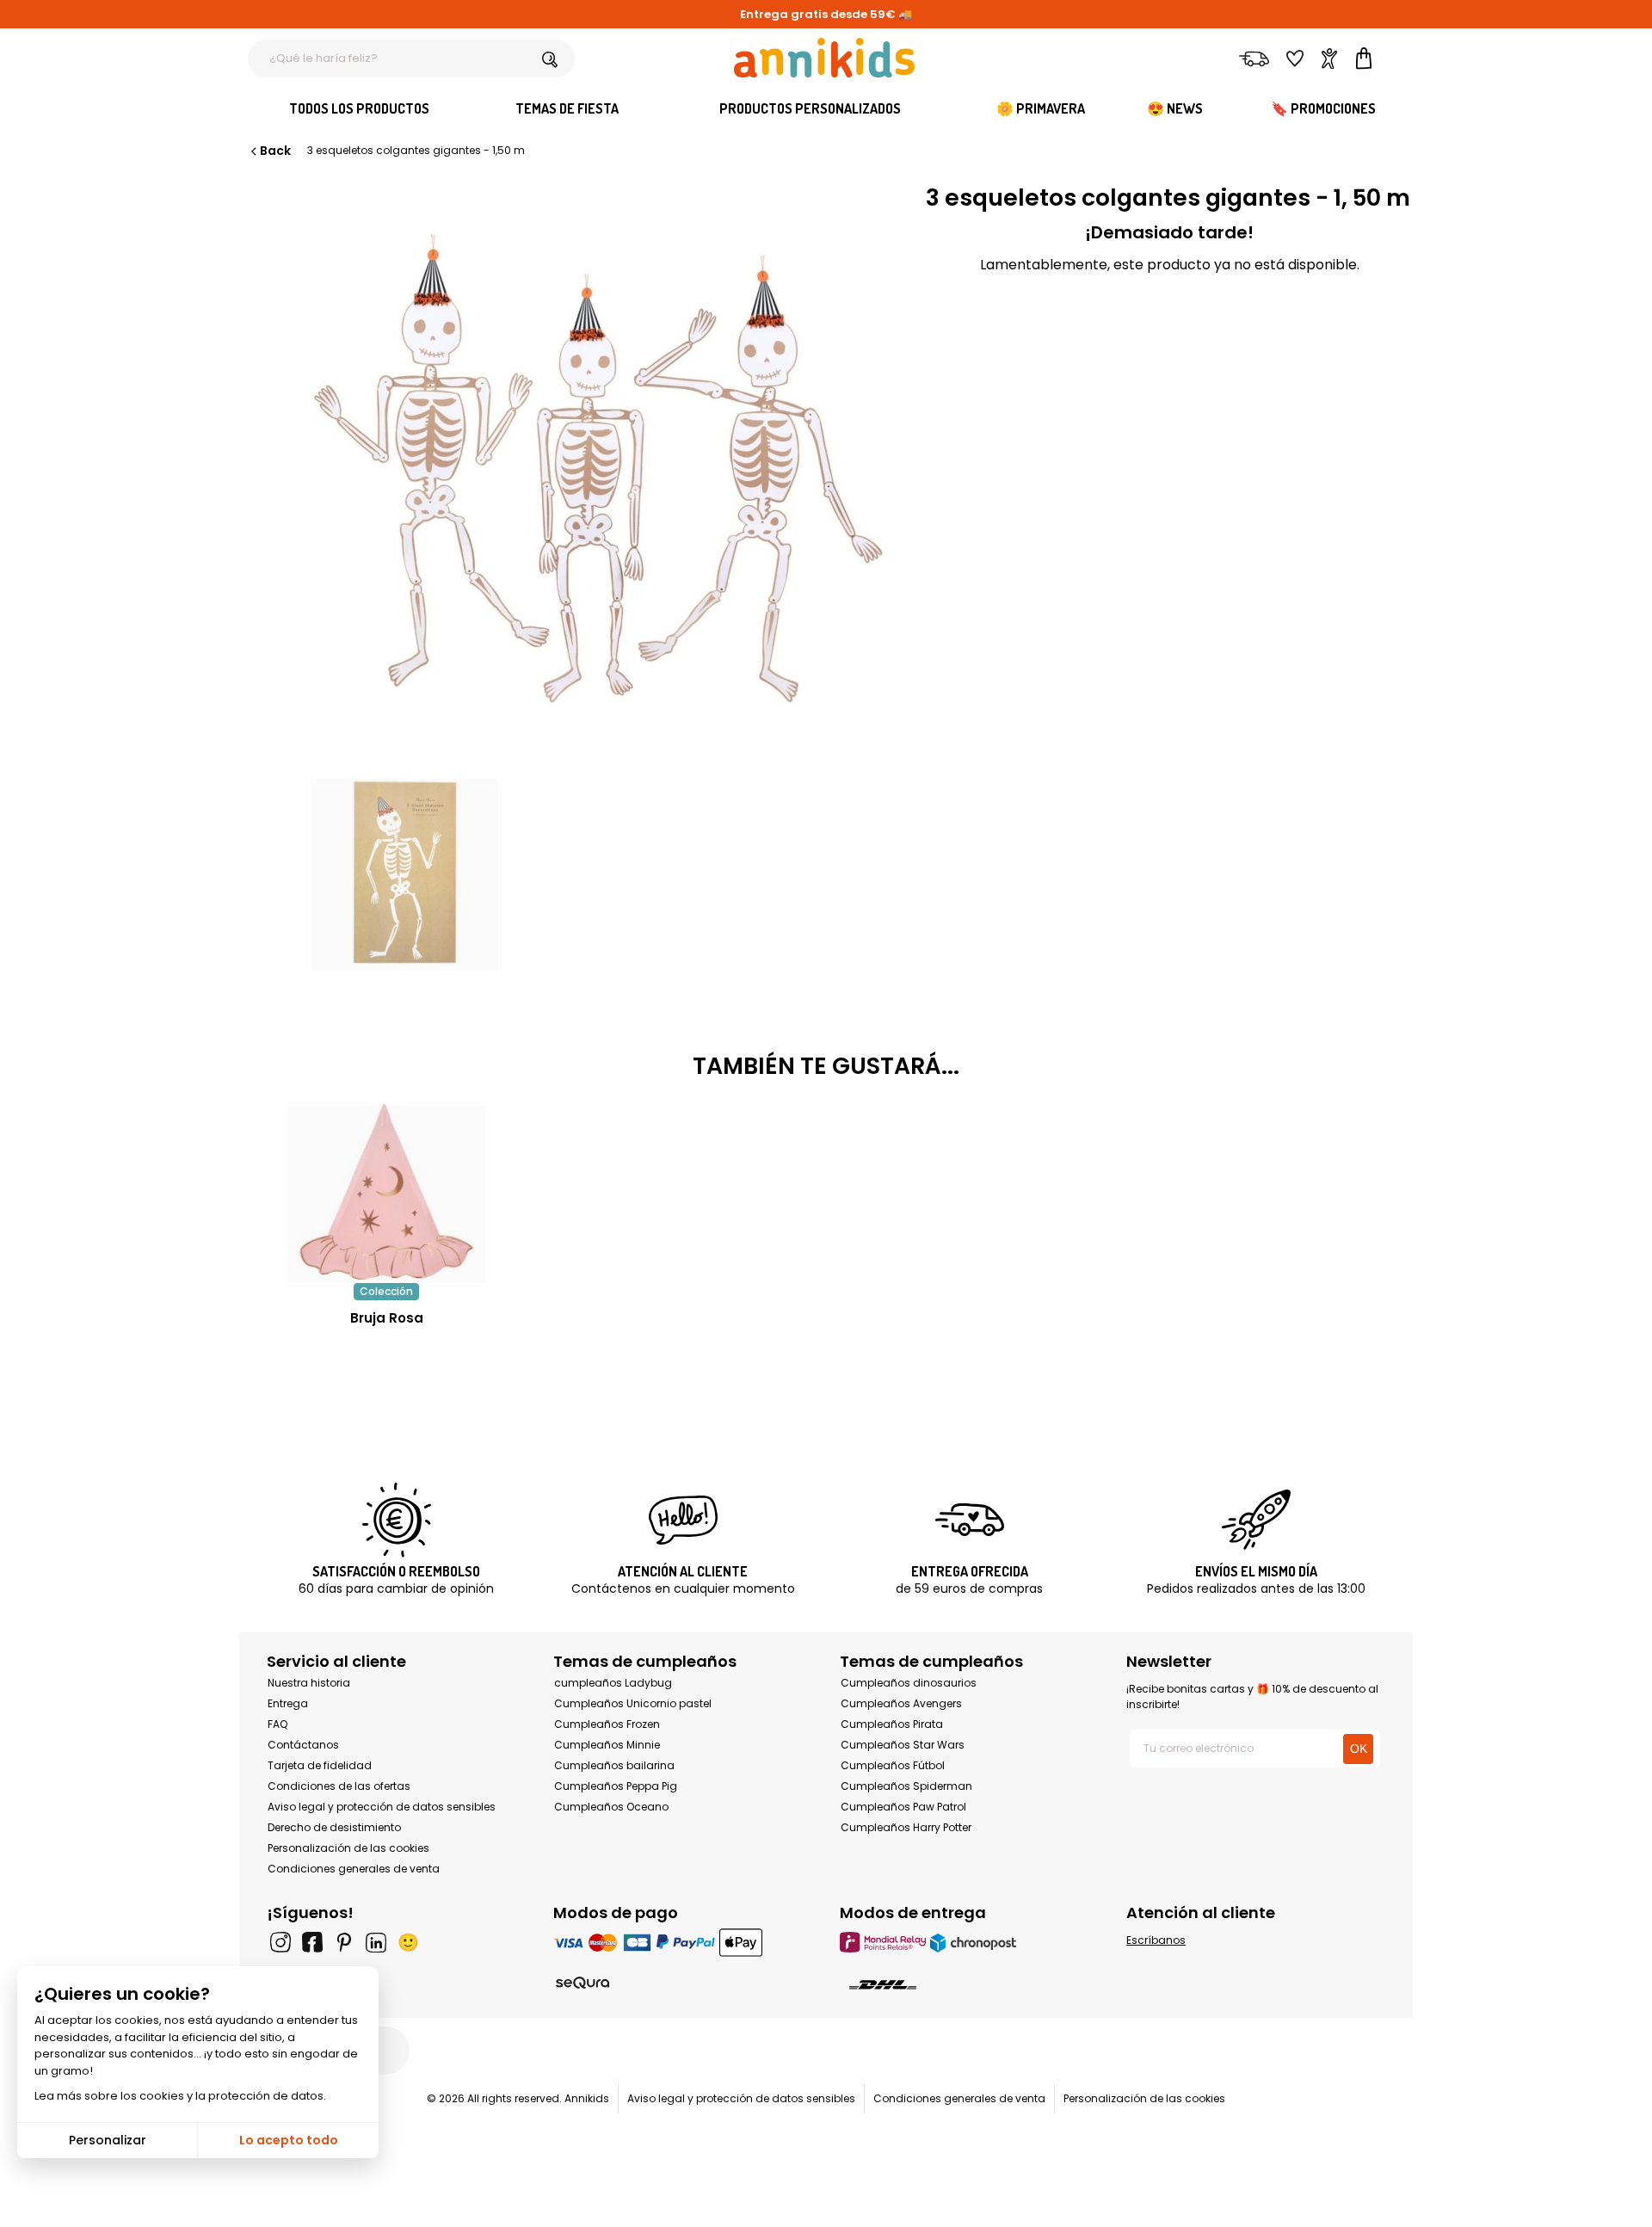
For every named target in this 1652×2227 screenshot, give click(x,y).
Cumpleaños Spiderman (906, 1786)
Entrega (288, 1703)
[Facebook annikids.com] (312, 1942)
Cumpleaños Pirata (892, 1724)
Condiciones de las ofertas (339, 1786)
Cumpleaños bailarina (614, 1765)
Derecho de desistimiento (334, 1827)
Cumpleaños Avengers (901, 1703)
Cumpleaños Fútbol (893, 1765)
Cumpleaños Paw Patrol (903, 1807)
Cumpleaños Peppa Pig (616, 1786)
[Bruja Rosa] (386, 1274)
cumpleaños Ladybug (613, 1683)
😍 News (1175, 108)
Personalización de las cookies (348, 1848)
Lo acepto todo (289, 2140)
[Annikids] (824, 58)
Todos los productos (359, 108)
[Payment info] (683, 1942)
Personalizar (108, 2140)
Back (275, 151)
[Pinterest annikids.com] (344, 1942)
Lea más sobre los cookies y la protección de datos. (180, 2096)
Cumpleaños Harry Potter (906, 1827)
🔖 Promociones (1323, 108)
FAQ (277, 1724)
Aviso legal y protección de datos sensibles (382, 1807)
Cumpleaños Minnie (607, 1745)
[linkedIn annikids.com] (376, 1942)
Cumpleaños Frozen (607, 1724)
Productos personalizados (810, 108)
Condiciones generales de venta (354, 1869)
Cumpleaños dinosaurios (909, 1683)
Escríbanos (1156, 1940)
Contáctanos (303, 1745)
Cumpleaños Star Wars (903, 1745)
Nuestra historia (309, 1683)
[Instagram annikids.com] (280, 1942)
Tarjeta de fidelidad (320, 1765)
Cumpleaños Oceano (611, 1807)
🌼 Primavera (1041, 108)
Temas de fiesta (567, 108)
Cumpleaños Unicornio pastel (633, 1703)
